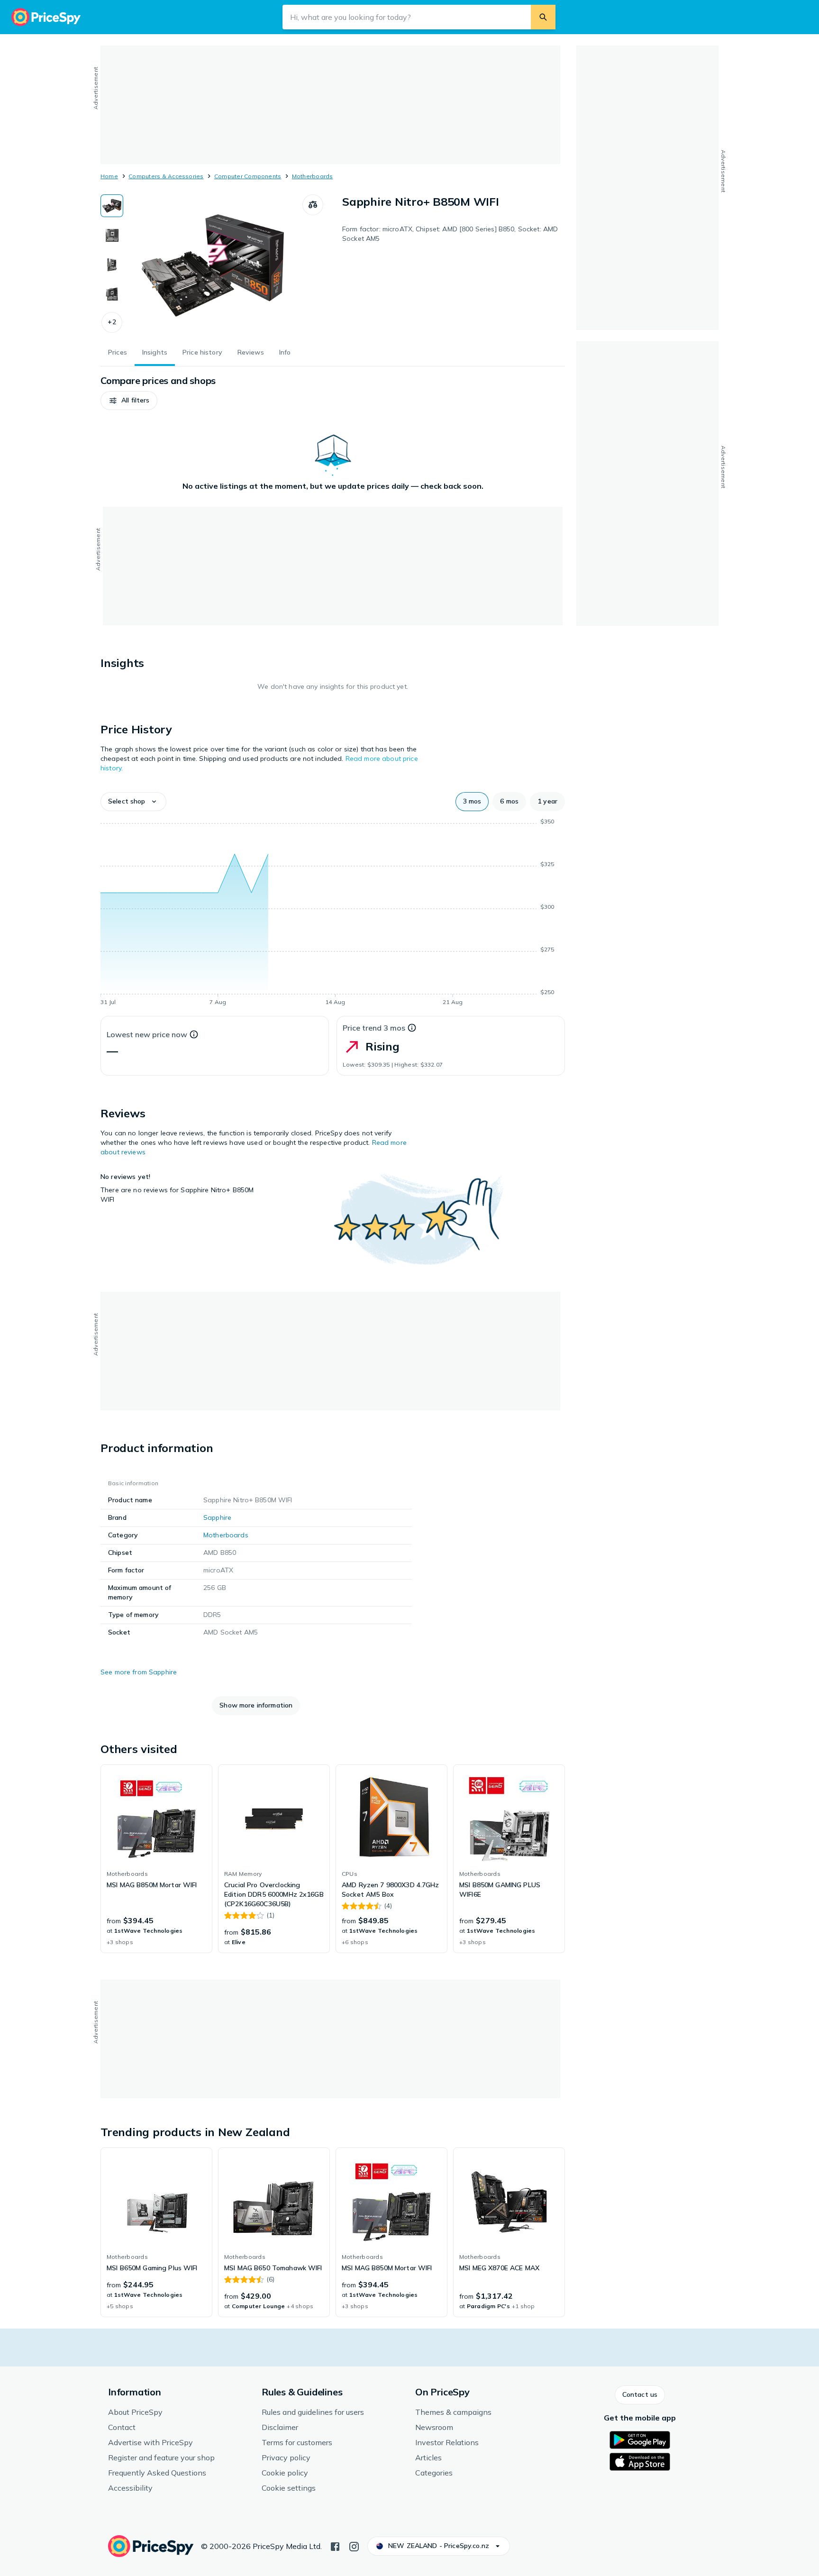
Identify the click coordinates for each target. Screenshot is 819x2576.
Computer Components (248, 176)
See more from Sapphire (139, 1672)
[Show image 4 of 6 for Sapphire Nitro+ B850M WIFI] (112, 294)
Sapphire (217, 1517)
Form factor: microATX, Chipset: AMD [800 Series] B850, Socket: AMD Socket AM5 (450, 234)
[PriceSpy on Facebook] (335, 2546)
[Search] (543, 17)
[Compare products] (313, 205)
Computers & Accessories (166, 176)
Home (109, 176)
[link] (156, 1859)
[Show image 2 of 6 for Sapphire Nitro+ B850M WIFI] (112, 235)
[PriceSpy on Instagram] (354, 2546)
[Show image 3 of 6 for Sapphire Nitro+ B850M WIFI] (112, 265)
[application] (333, 913)
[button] (112, 322)
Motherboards (313, 176)
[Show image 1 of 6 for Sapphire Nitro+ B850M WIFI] (112, 206)
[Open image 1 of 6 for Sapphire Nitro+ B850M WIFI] (213, 265)
